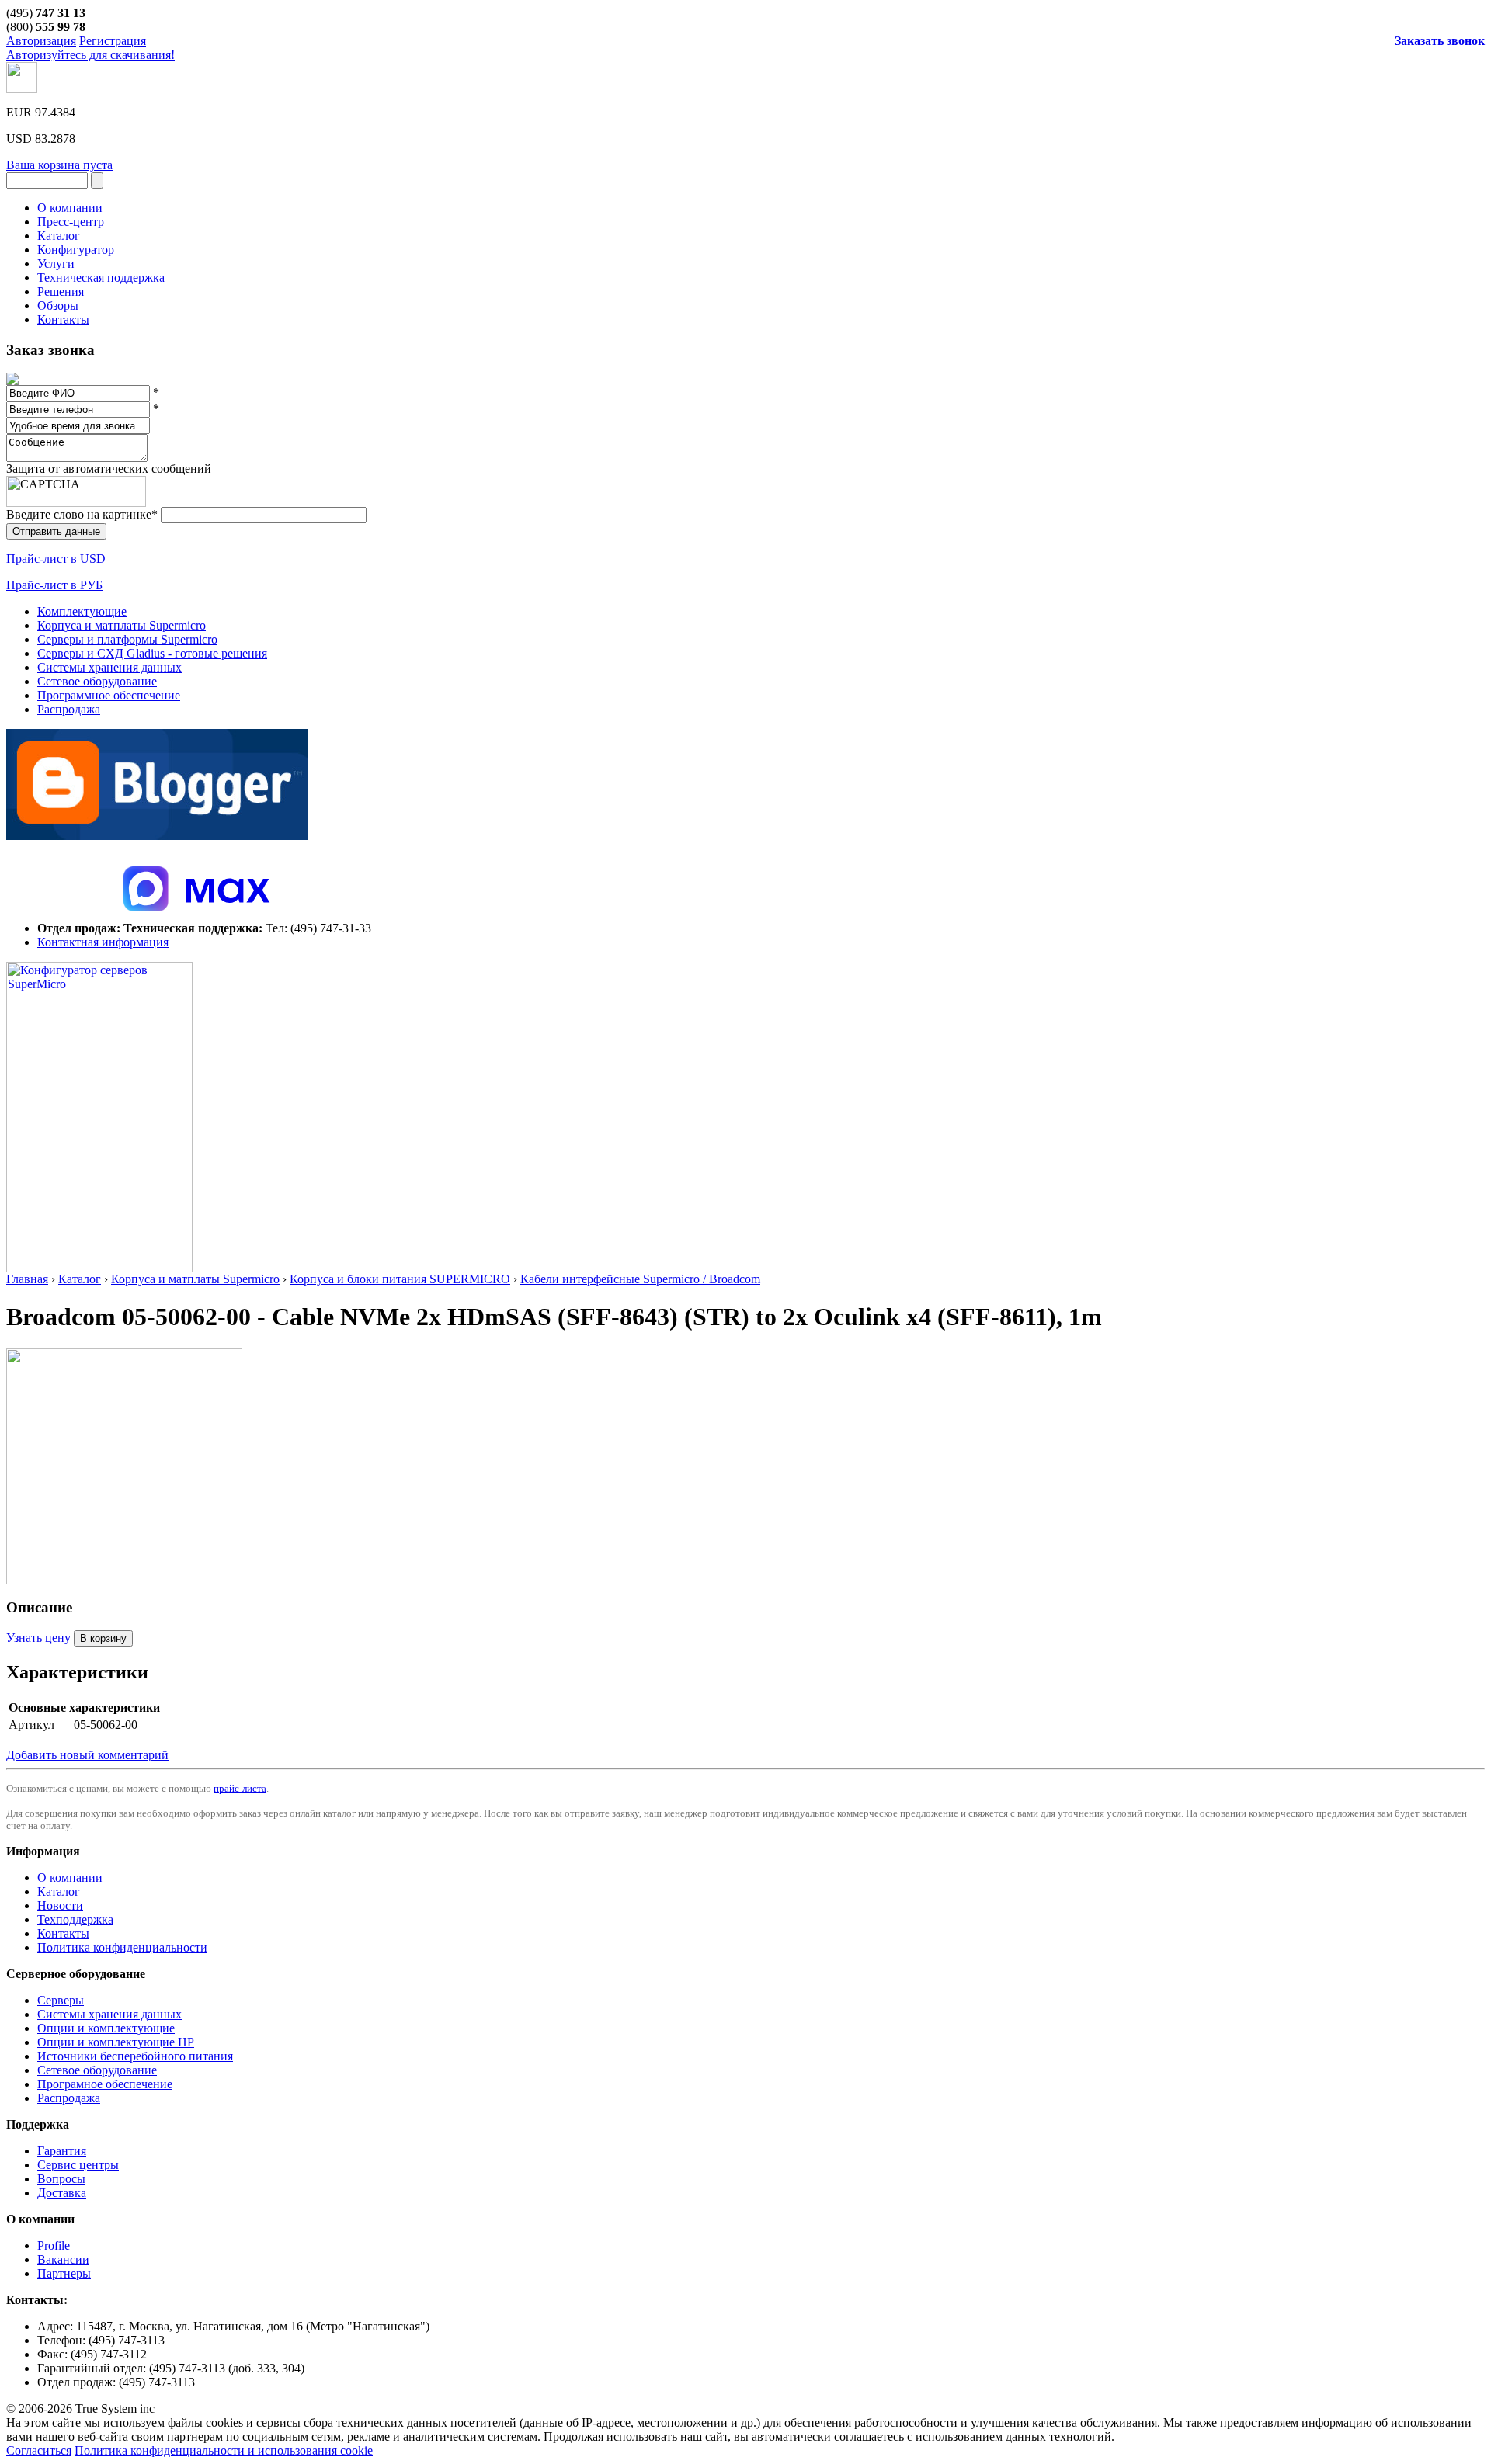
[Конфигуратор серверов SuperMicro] (99, 1268)
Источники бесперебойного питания (135, 2056)
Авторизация (41, 41)
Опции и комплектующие (106, 2028)
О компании (70, 1877)
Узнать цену (38, 1638)
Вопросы (61, 2179)
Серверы (61, 2000)
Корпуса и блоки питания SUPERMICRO (400, 1279)
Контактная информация (103, 942)
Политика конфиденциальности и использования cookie (224, 2450)
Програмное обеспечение (105, 2084)
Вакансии (63, 2259)
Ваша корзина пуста (59, 165)
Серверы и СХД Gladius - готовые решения (152, 653)
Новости (60, 1905)
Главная (27, 1279)
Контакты (63, 1933)
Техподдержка (75, 1919)
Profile (54, 2245)
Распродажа (69, 709)
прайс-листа (240, 1788)
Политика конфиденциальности (122, 1947)
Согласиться (39, 2450)
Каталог (80, 1279)
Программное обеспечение (109, 695)
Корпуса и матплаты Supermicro (122, 625)
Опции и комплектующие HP (116, 2042)
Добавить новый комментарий (87, 1755)
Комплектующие (82, 611)
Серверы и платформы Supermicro (127, 639)
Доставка (62, 2193)
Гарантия (62, 2151)
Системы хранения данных (109, 667)
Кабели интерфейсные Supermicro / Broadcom (640, 1279)
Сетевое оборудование (97, 681)
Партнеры (64, 2273)
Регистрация (113, 41)
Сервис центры (78, 2165)
